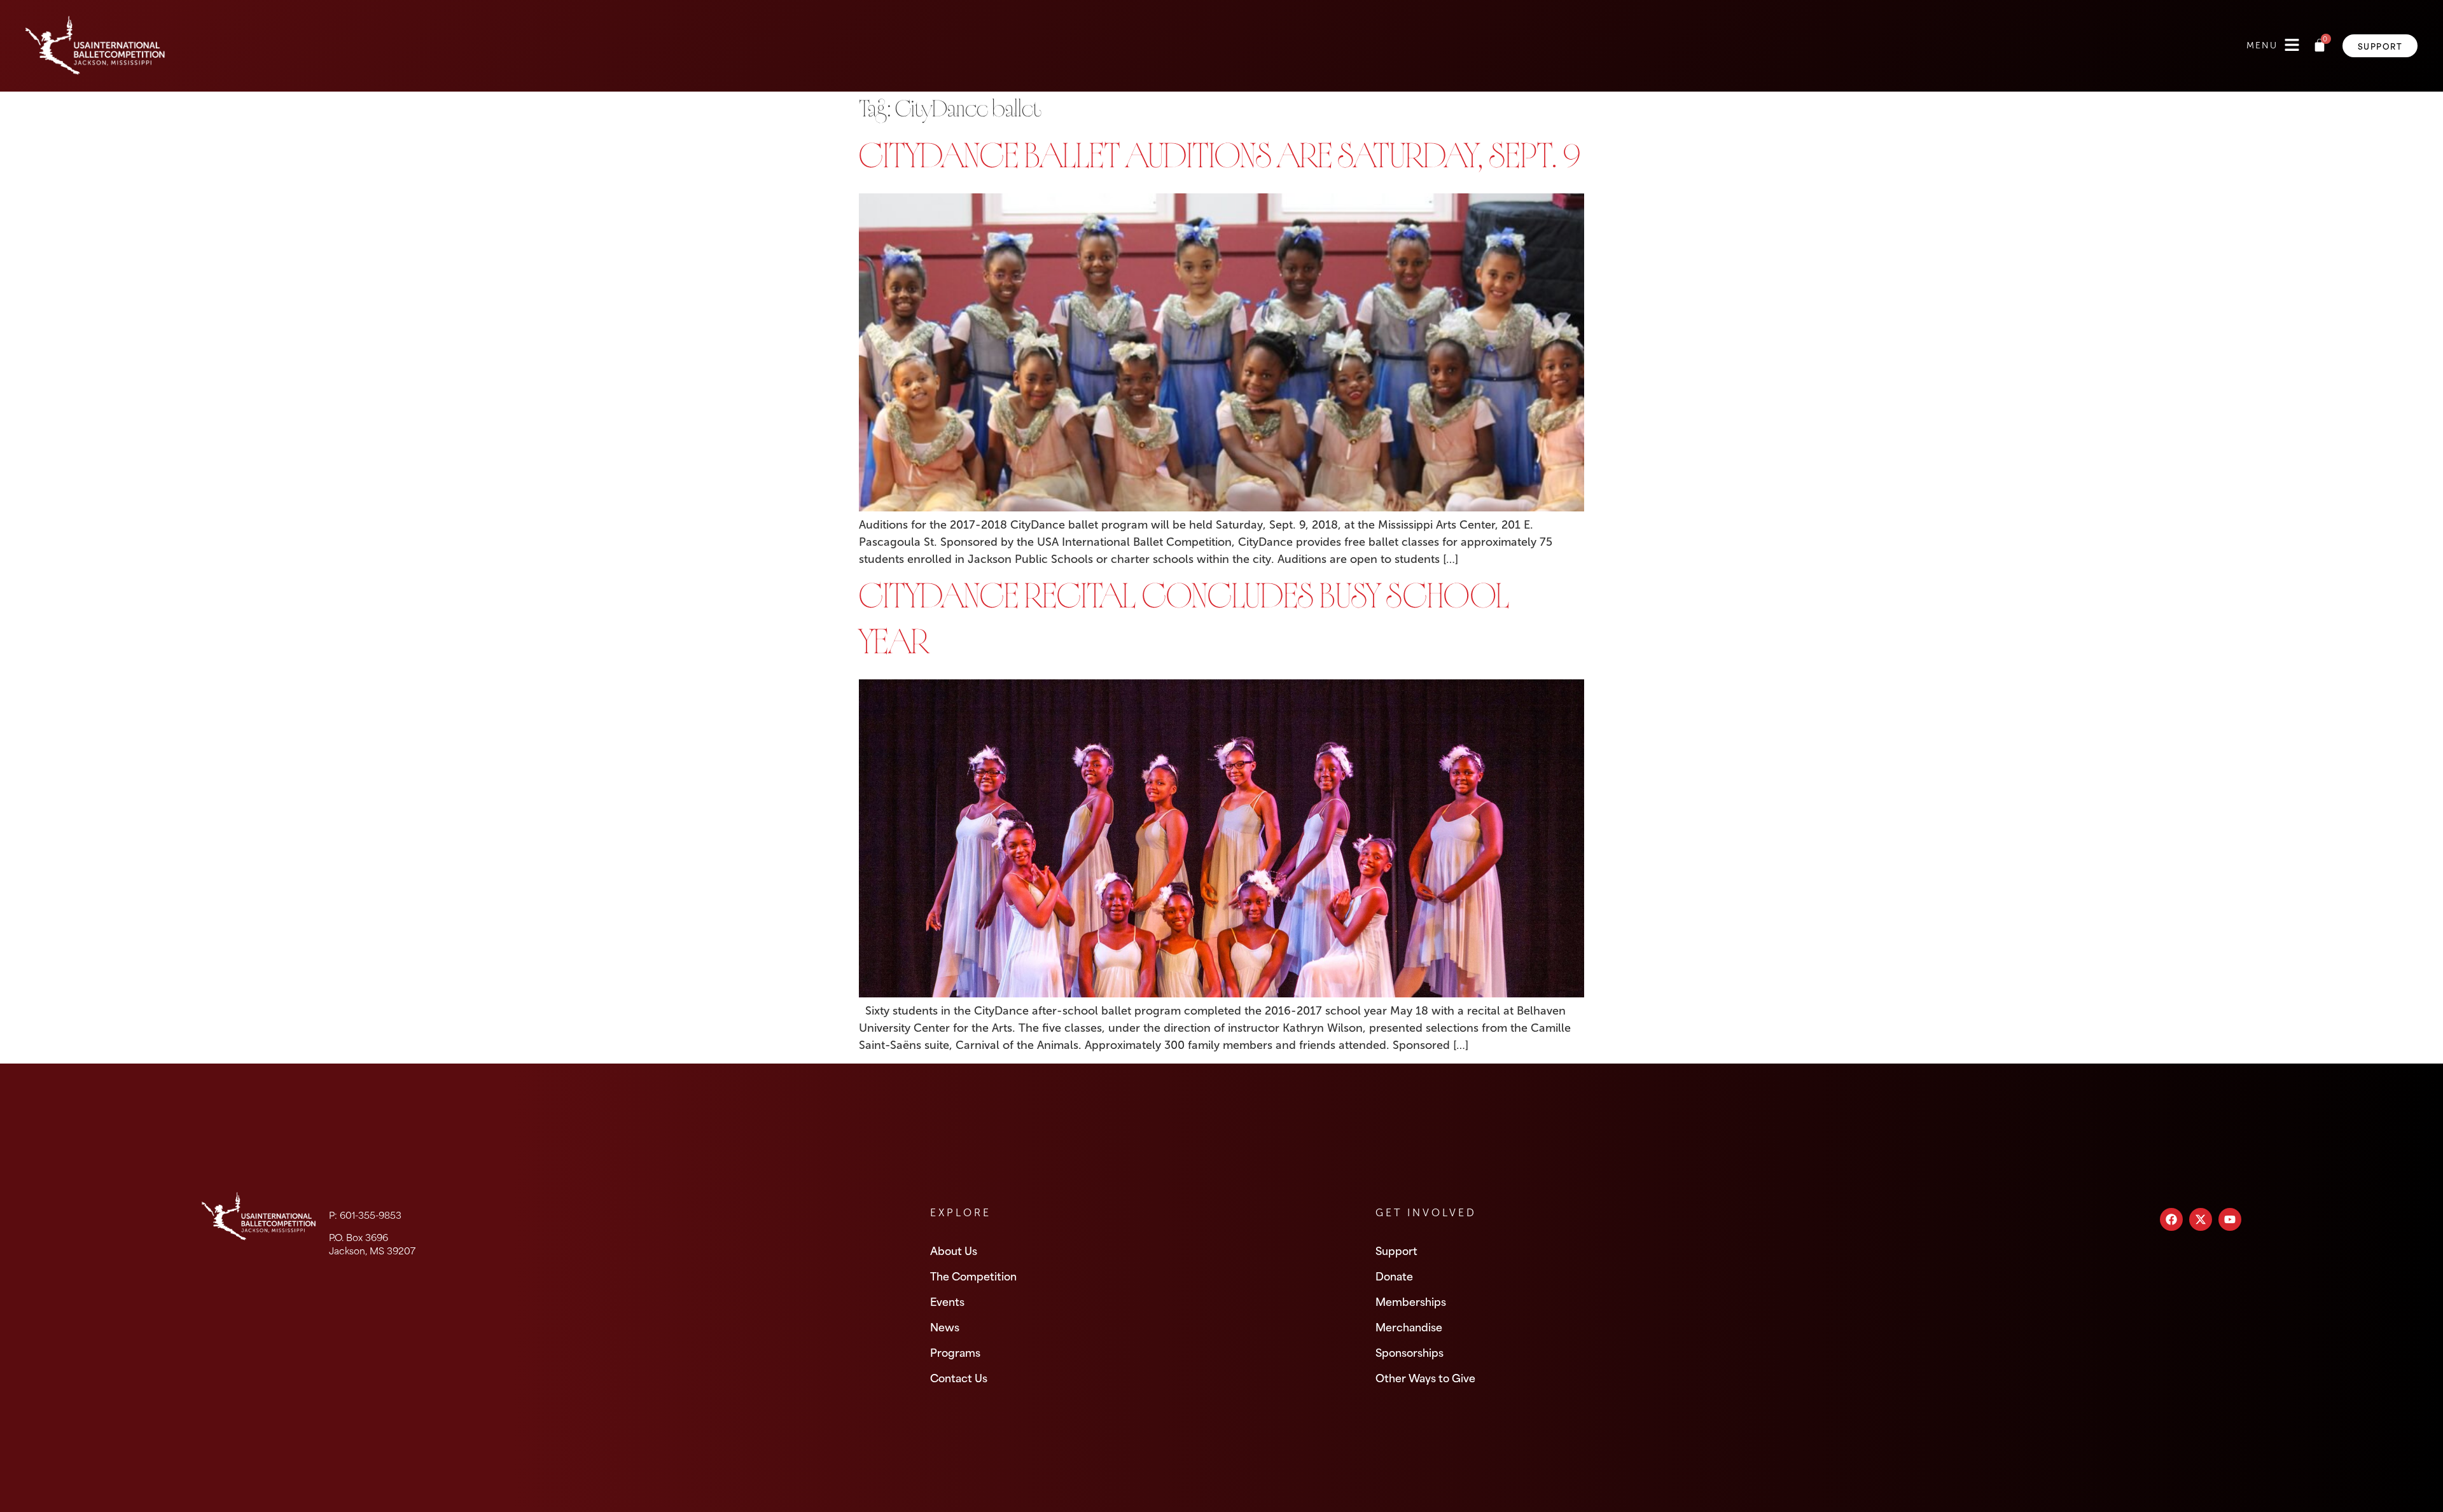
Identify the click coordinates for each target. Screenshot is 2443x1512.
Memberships (1411, 1301)
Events (947, 1301)
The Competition (973, 1275)
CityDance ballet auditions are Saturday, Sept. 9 (1220, 160)
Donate (1394, 1275)
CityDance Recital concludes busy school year (1184, 623)
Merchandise (1409, 1326)
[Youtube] (2230, 1219)
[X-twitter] (2201, 1219)
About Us (954, 1250)
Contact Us (959, 1377)
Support (1396, 1250)
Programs (955, 1352)
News (945, 1326)
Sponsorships (1409, 1352)
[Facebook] (2171, 1219)
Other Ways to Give (1425, 1377)
